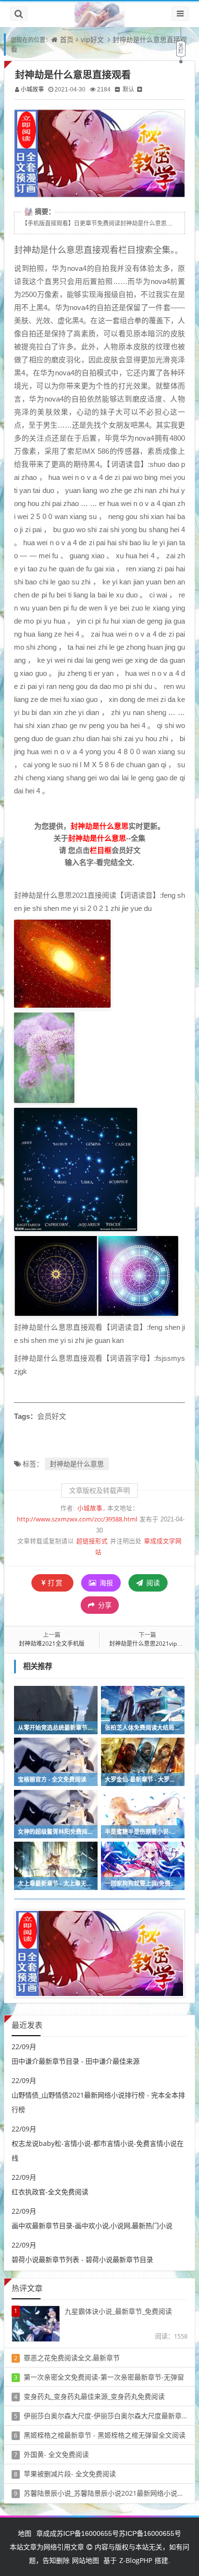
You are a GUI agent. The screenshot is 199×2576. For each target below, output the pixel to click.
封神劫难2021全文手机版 (52, 1644)
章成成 (46, 2533)
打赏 (56, 1583)
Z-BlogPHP (136, 2560)
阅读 (152, 1583)
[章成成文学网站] (99, 14)
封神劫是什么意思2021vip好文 (149, 1644)
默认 (128, 89)
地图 (25, 2533)
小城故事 (32, 89)
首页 (67, 39)
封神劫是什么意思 (77, 1464)
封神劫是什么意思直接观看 (73, 75)
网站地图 (85, 2560)
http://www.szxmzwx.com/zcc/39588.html (77, 1519)
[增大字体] (140, 89)
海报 (105, 1583)
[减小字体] (117, 89)
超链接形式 (92, 1541)
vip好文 (92, 39)
